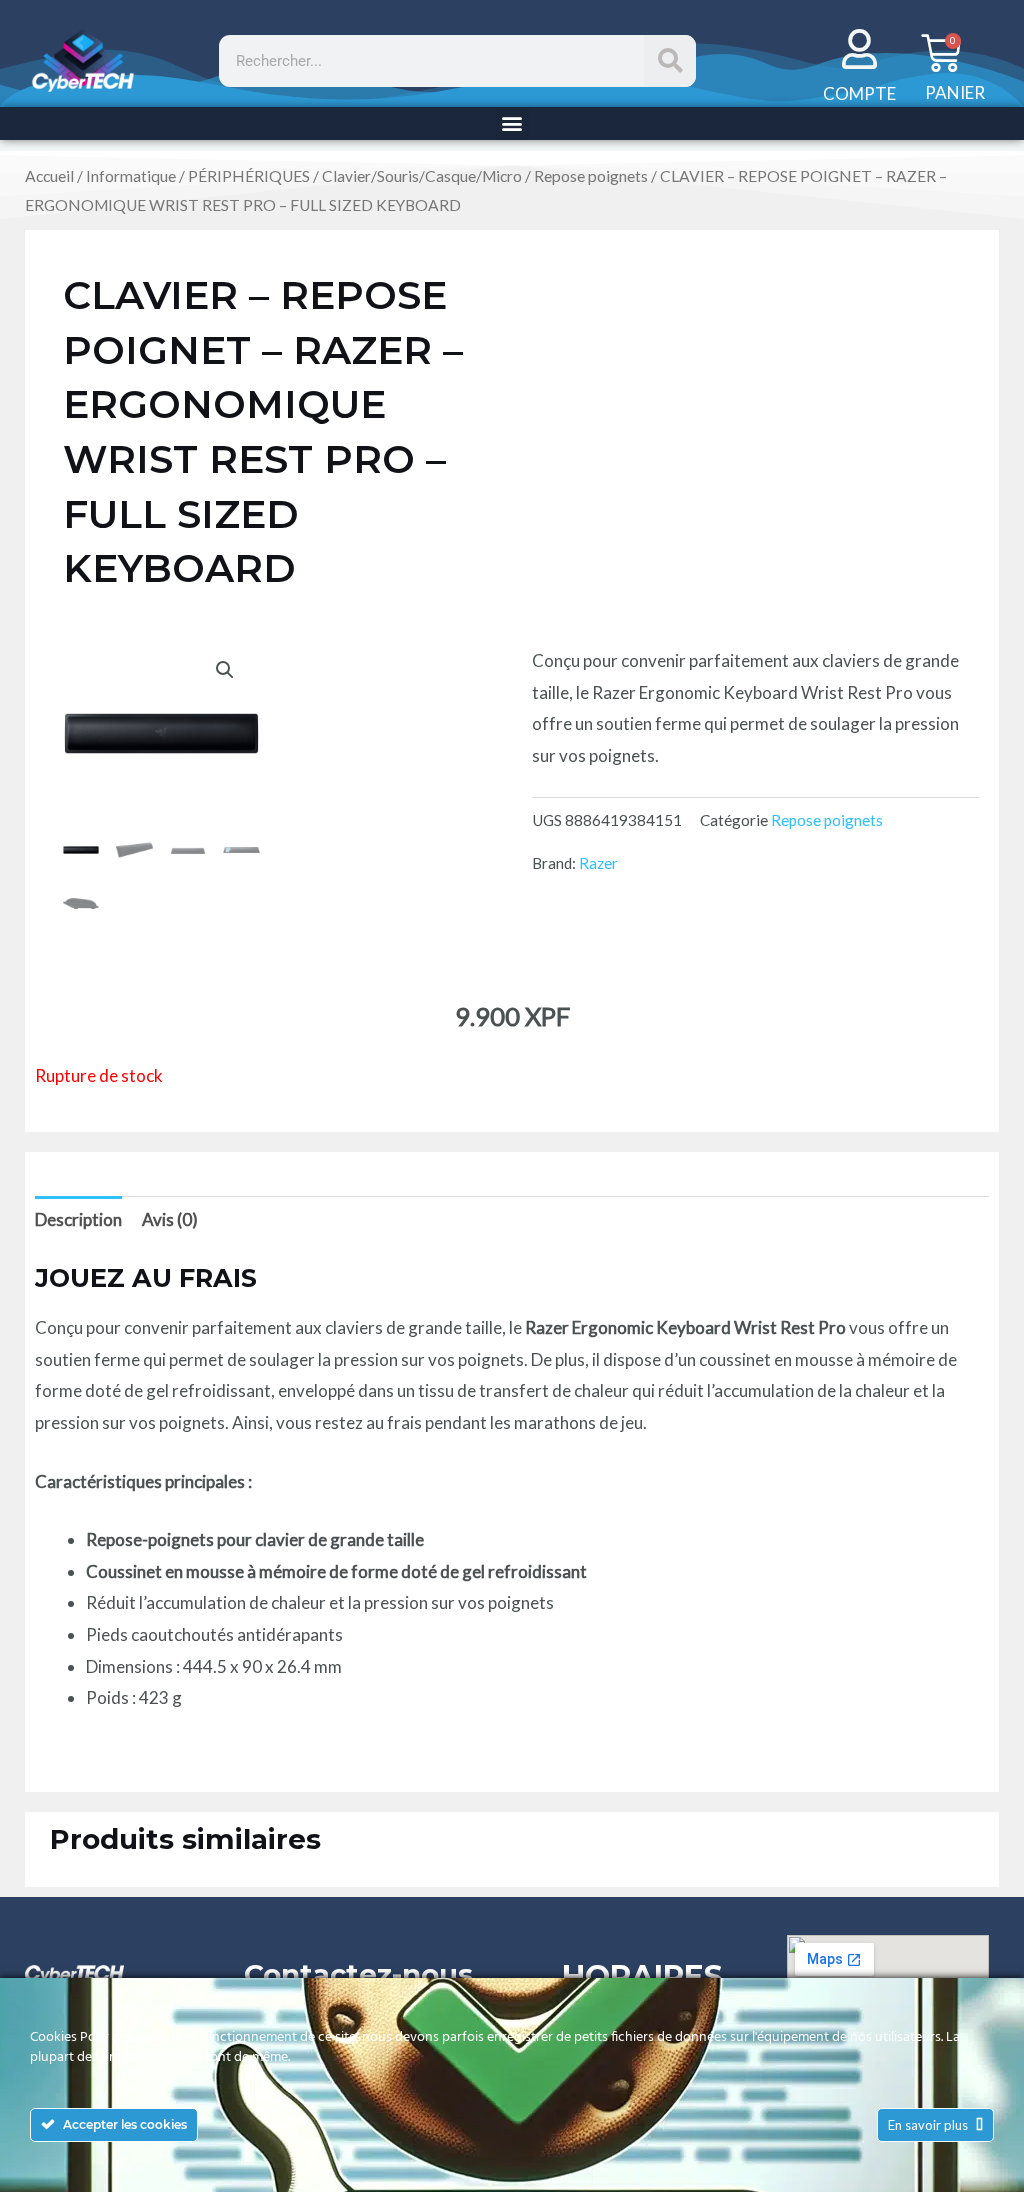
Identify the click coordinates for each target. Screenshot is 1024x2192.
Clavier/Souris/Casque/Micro (422, 176)
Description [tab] (78, 1219)
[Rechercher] (670, 61)
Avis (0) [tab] (170, 1219)
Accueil (49, 176)
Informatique (131, 176)
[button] (512, 123)
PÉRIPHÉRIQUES (249, 176)
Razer (598, 863)
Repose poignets (591, 176)
